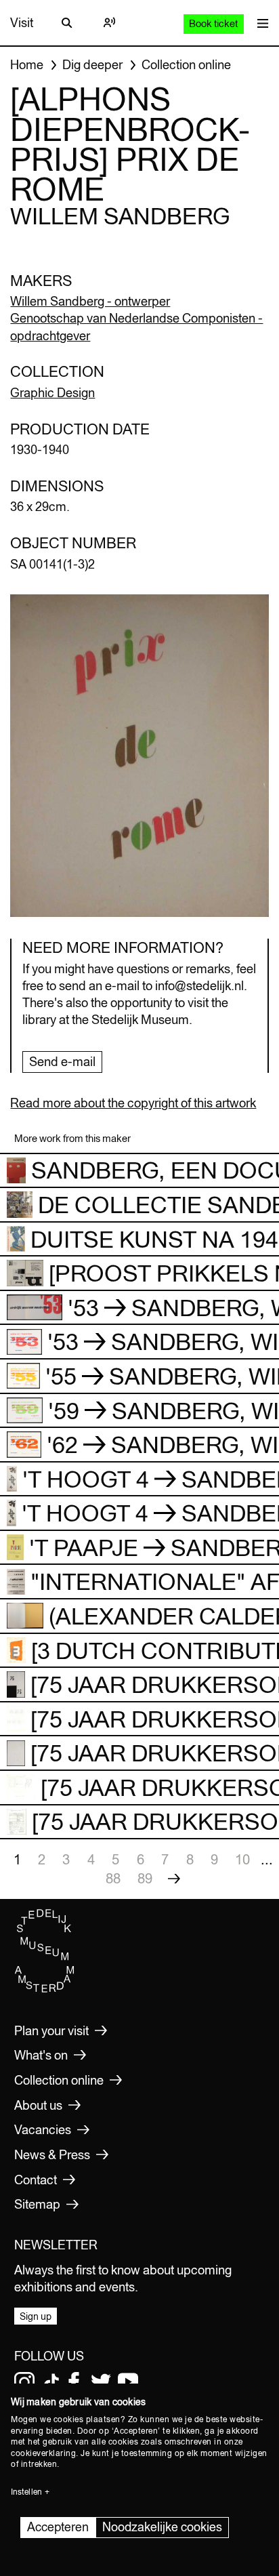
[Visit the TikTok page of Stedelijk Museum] (51, 2382)
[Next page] (174, 1879)
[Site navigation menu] (259, 23)
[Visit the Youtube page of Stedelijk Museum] (128, 2382)
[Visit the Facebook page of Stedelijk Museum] (74, 2382)
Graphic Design (52, 393)
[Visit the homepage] (45, 1990)
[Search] (67, 23)
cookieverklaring (43, 2453)
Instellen (26, 2492)
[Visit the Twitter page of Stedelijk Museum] (101, 2382)
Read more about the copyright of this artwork (133, 1103)
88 (113, 1878)
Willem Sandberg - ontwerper (90, 301)
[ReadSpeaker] (109, 23)
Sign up (36, 2316)
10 (242, 1859)
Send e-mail (62, 1062)
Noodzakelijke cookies (162, 2527)
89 (145, 1878)
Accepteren (58, 2527)
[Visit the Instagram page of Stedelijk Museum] (24, 2382)
